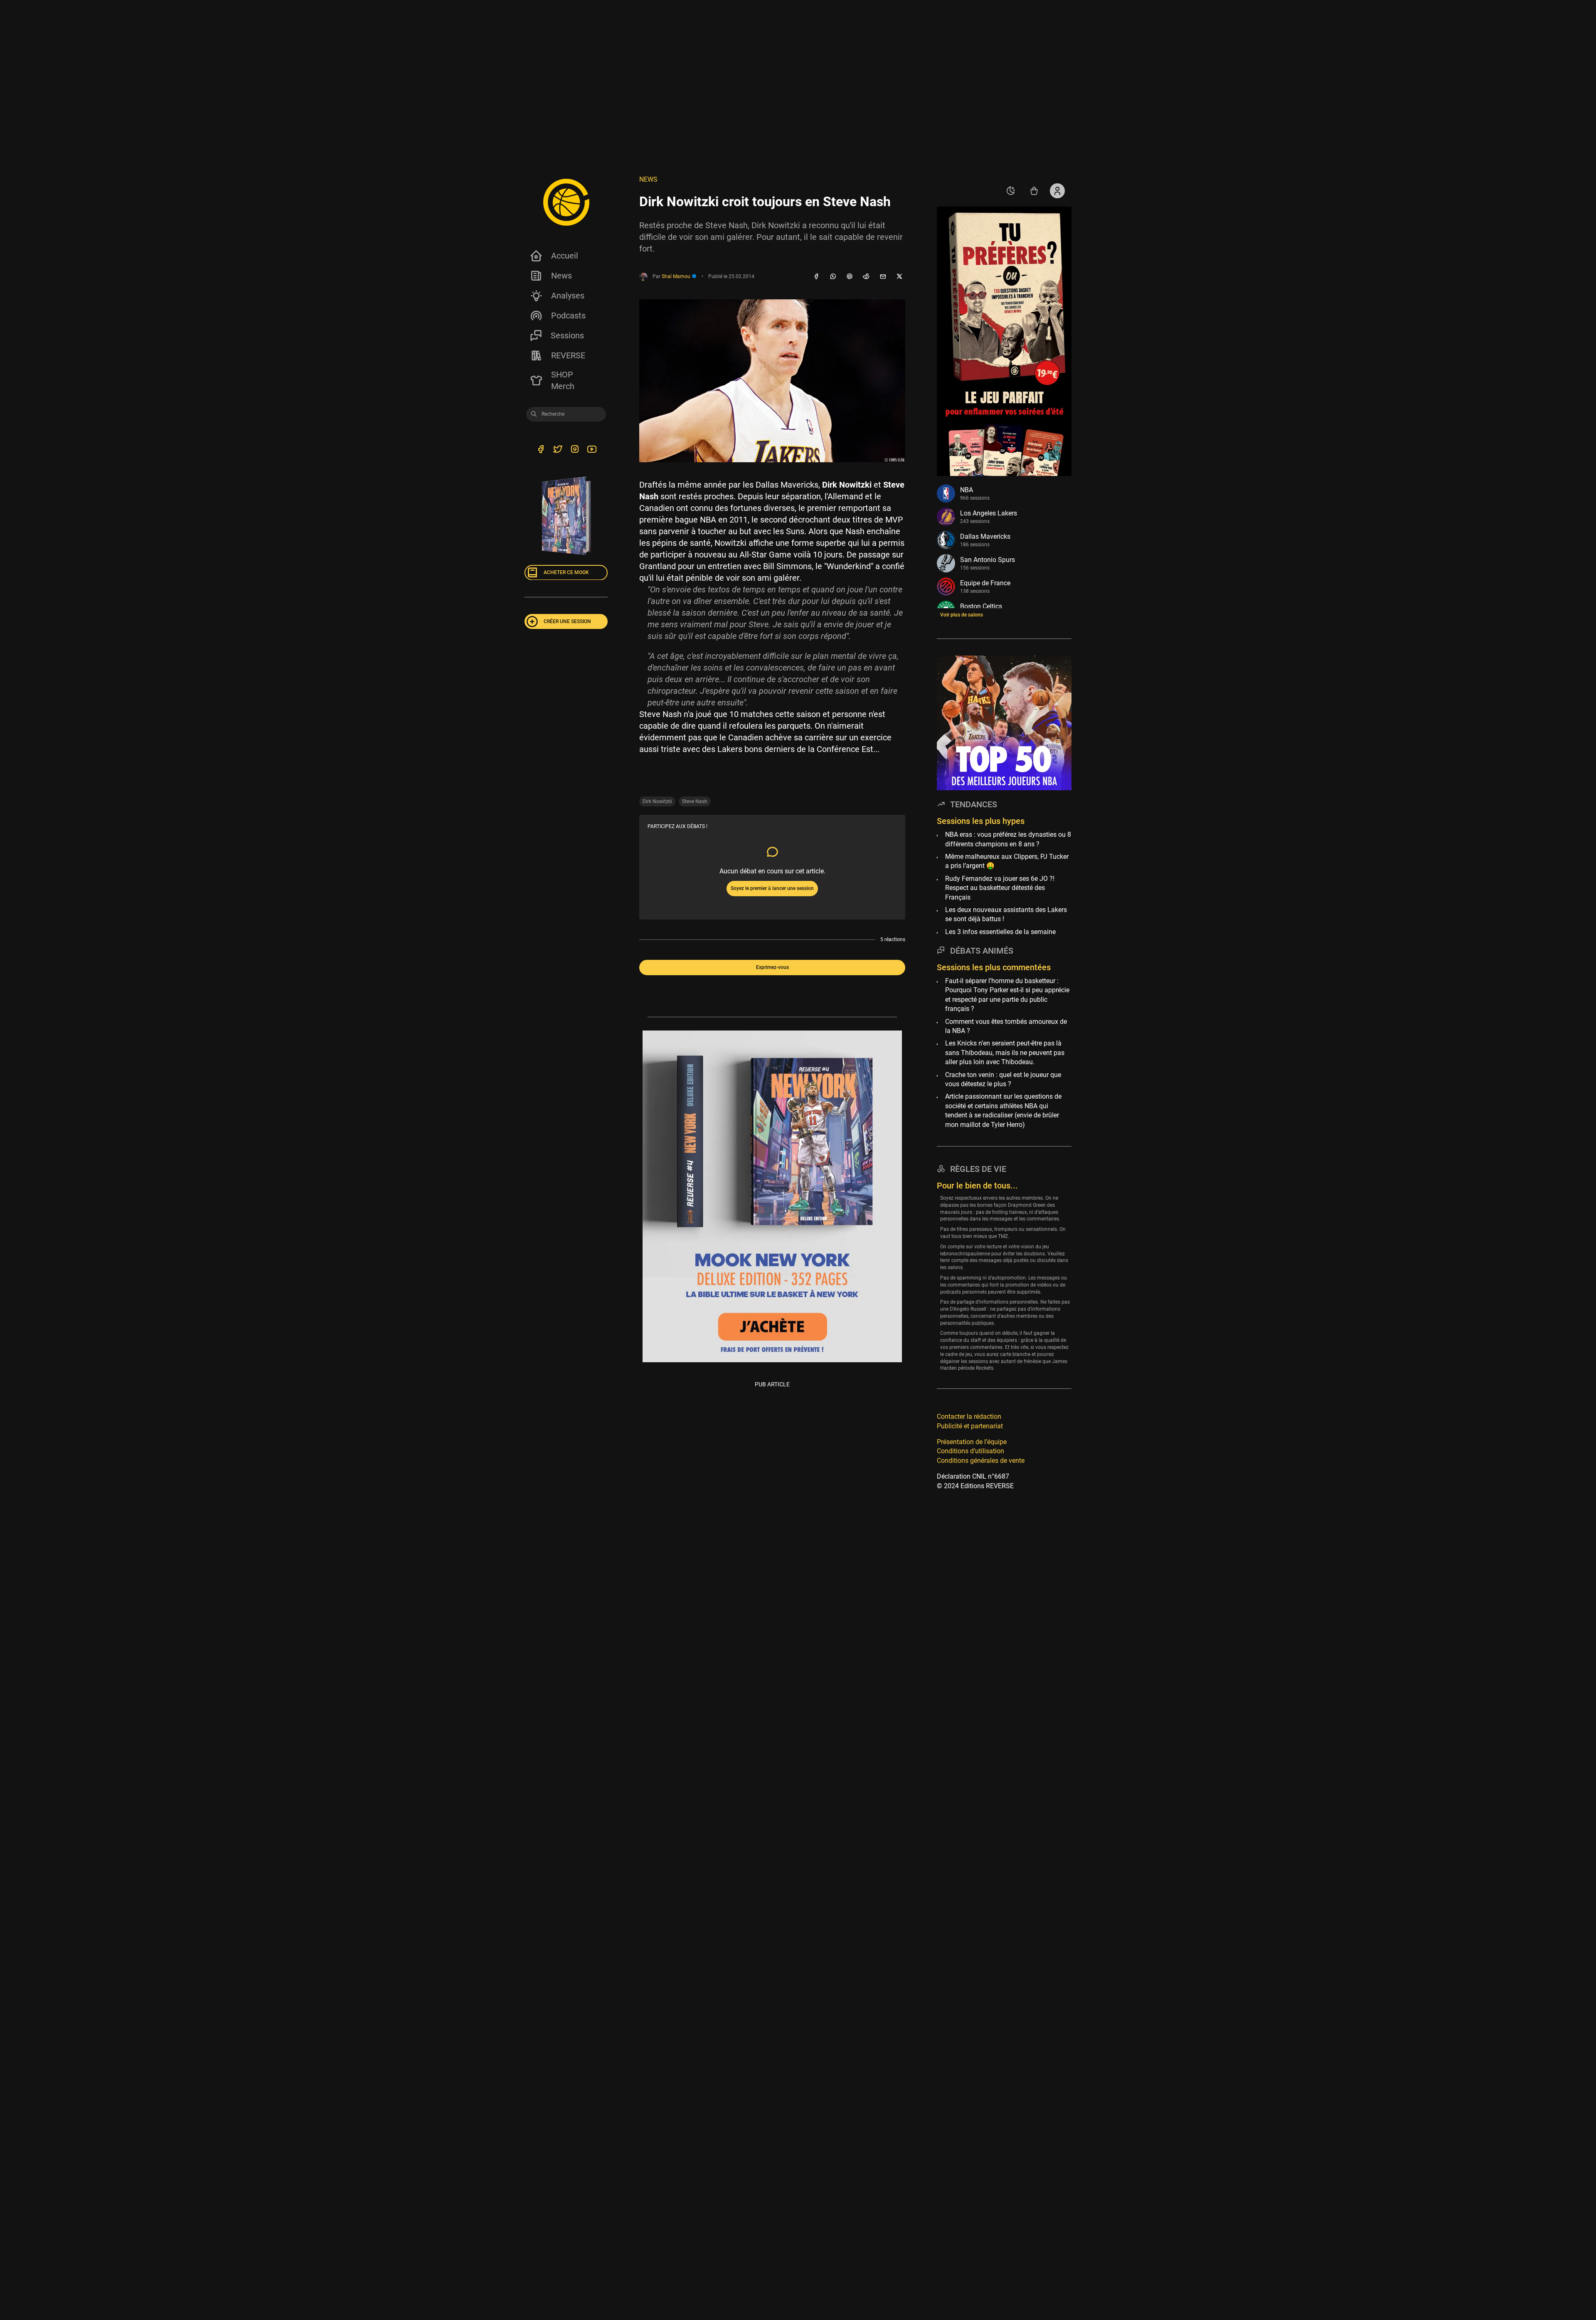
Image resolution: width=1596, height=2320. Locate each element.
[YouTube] (592, 450)
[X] (899, 277)
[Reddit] (866, 277)
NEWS (648, 179)
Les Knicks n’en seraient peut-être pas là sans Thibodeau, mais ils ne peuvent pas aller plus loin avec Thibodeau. (1005, 1053)
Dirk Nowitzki (657, 801)
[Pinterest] (850, 277)
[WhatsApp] (833, 277)
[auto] (1011, 191)
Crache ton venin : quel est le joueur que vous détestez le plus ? (1003, 1079)
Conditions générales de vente (981, 1460)
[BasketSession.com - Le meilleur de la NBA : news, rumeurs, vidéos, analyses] (566, 202)
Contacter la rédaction (969, 1416)
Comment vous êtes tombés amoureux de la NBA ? (1006, 1026)
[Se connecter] (1057, 191)
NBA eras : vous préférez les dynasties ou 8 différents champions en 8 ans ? (1008, 839)
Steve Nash (695, 801)
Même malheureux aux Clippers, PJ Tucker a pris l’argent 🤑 (1007, 861)
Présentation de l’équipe (972, 1441)
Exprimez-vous (772, 967)
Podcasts (568, 316)
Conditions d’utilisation (970, 1451)
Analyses (568, 296)
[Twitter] (558, 450)
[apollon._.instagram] (575, 450)
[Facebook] (816, 277)
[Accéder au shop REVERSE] (1034, 191)
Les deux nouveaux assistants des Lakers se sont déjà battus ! (1006, 914)
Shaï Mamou (677, 276)
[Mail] (883, 277)
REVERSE (568, 355)
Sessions (567, 335)
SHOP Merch (563, 380)
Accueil (565, 256)
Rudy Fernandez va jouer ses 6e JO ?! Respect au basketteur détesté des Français (1000, 888)
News (562, 276)
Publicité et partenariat (970, 1426)
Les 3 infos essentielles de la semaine (1000, 931)
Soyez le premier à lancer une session (772, 888)
